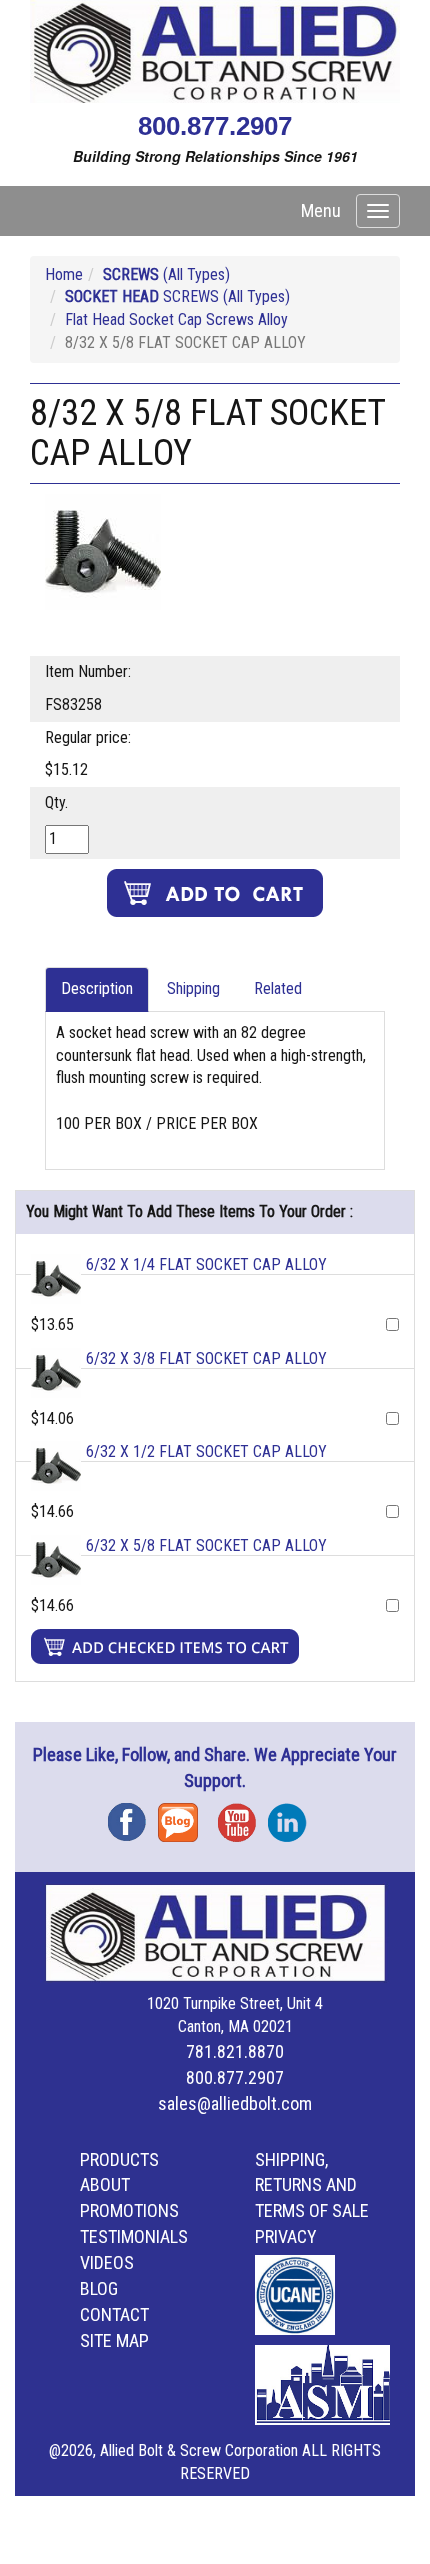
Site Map (114, 2340)
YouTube (243, 1815)
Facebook (133, 1815)
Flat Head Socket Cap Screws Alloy (176, 319)
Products (119, 2159)
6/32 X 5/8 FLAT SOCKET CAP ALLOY (206, 1545)
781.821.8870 (235, 2051)
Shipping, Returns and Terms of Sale (312, 2185)
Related (278, 988)
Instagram (293, 1815)
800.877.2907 (215, 126)
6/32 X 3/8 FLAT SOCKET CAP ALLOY (206, 1358)
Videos (107, 2262)
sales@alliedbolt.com (235, 2103)
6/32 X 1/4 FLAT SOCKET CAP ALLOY (206, 1264)
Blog (183, 1815)
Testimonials (134, 2236)
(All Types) (166, 274)
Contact (114, 2314)
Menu (321, 210)
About (105, 2184)
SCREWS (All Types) (177, 296)
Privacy (286, 2236)
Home (64, 274)
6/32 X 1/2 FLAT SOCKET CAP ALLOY (206, 1451)
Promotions (129, 2210)
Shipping (193, 988)
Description (97, 988)
